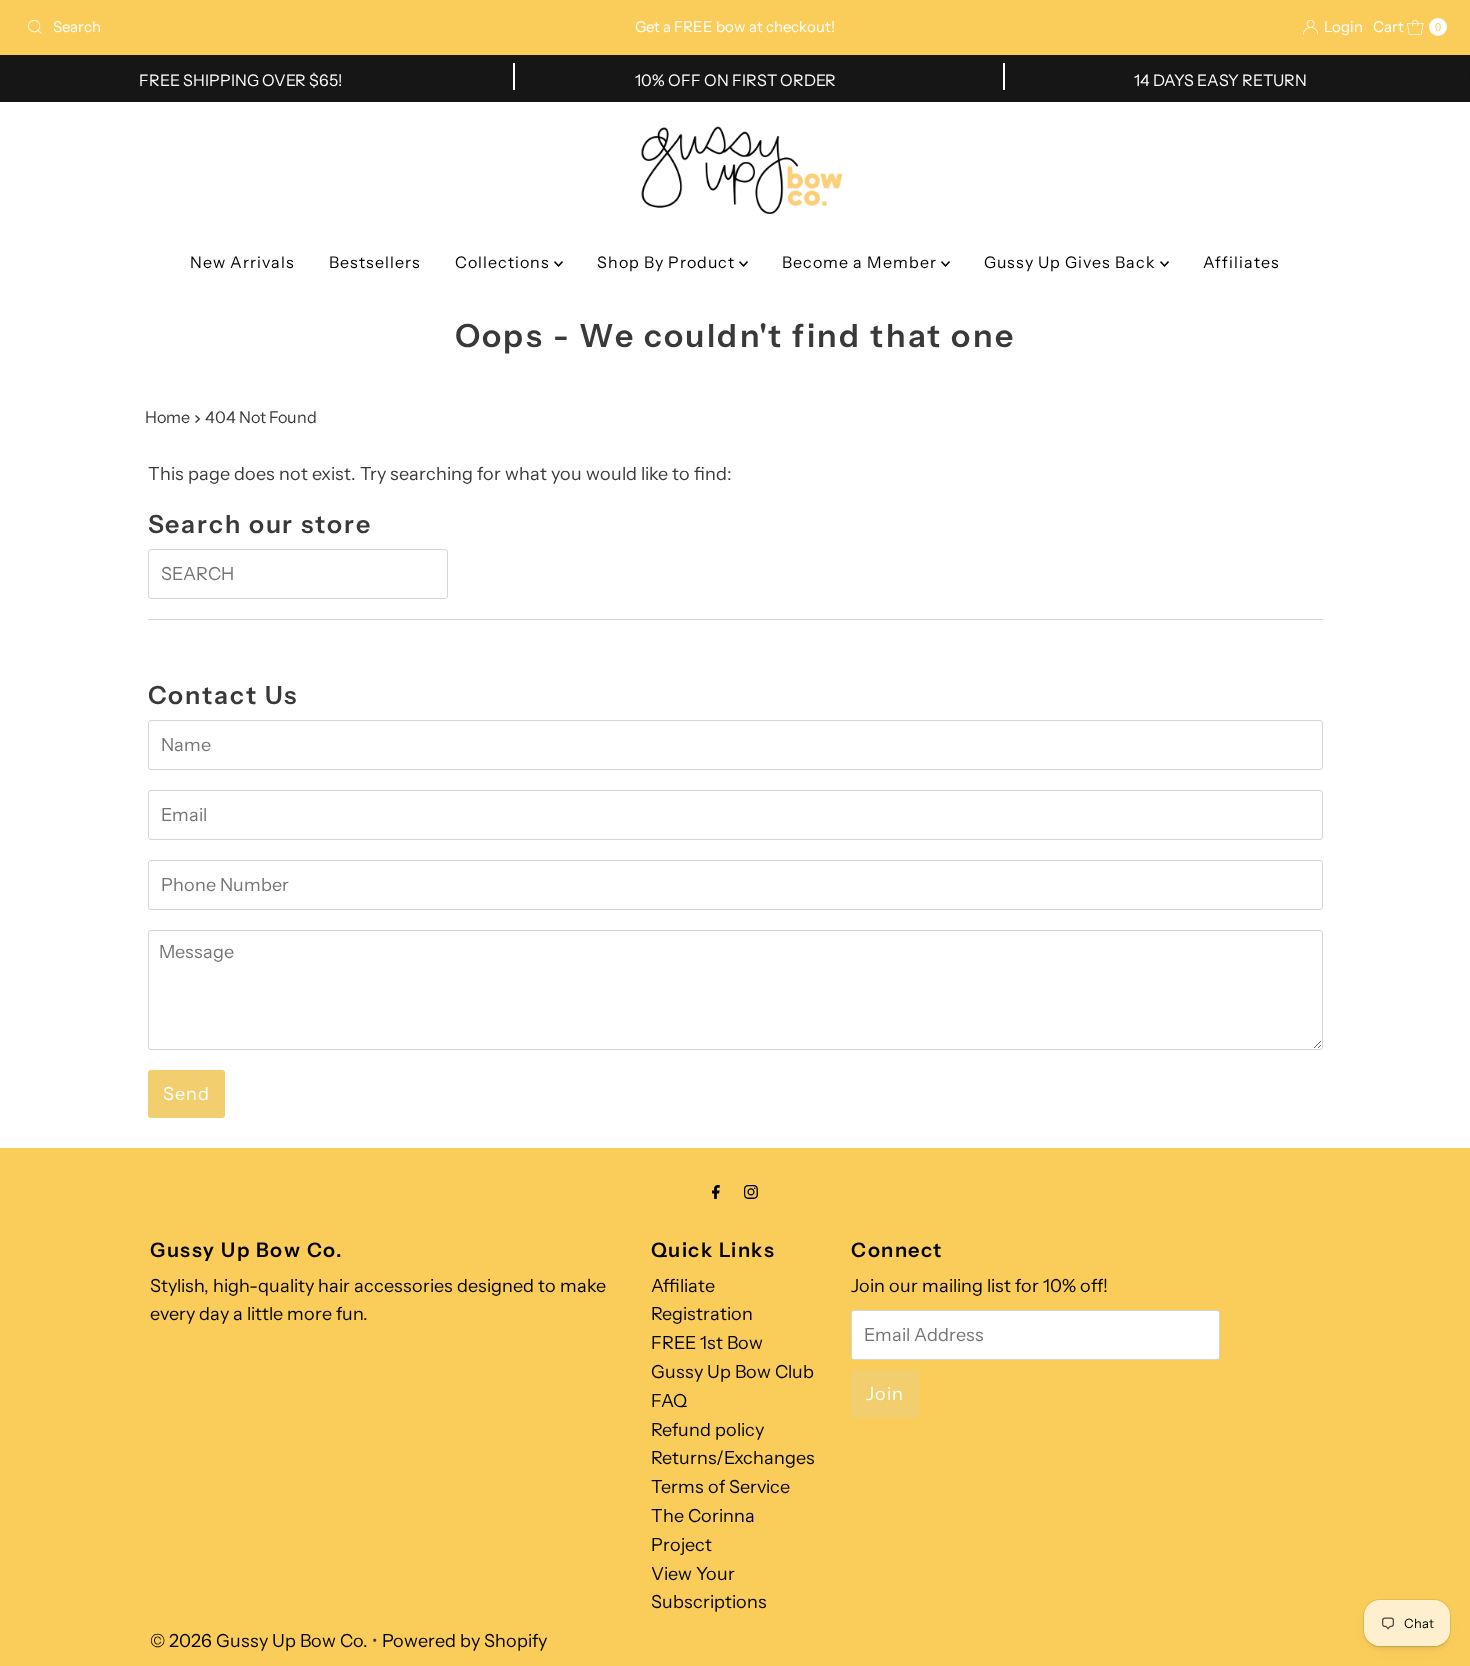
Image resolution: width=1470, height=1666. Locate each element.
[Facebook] (716, 1192)
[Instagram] (751, 1192)
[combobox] (251, 27)
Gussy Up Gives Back (1072, 262)
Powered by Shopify (464, 1641)
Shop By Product (668, 262)
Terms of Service (720, 1487)
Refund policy (707, 1430)
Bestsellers (375, 262)
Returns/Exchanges (733, 1458)
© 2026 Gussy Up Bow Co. (259, 1641)
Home (167, 417)
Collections (504, 262)
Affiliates (1241, 262)
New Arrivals (242, 262)
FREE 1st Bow (707, 1343)
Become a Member (861, 262)
